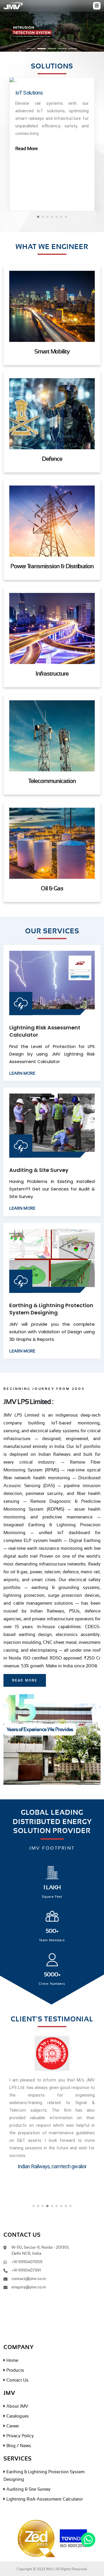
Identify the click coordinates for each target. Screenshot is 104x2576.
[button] (38, 217)
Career (12, 2426)
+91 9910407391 (26, 2270)
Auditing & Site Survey (39, 1170)
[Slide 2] (42, 49)
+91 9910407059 (27, 2262)
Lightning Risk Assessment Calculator (44, 2499)
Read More (27, 149)
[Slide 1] (31, 49)
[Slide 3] (52, 49)
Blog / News (18, 2446)
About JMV (17, 2406)
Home (12, 2360)
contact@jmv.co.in (29, 2279)
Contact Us (17, 2380)
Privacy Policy (19, 2436)
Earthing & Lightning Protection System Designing (51, 1309)
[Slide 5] (73, 49)
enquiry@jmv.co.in (29, 2287)
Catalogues (17, 2416)
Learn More (22, 1074)
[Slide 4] (62, 49)
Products (15, 2370)
